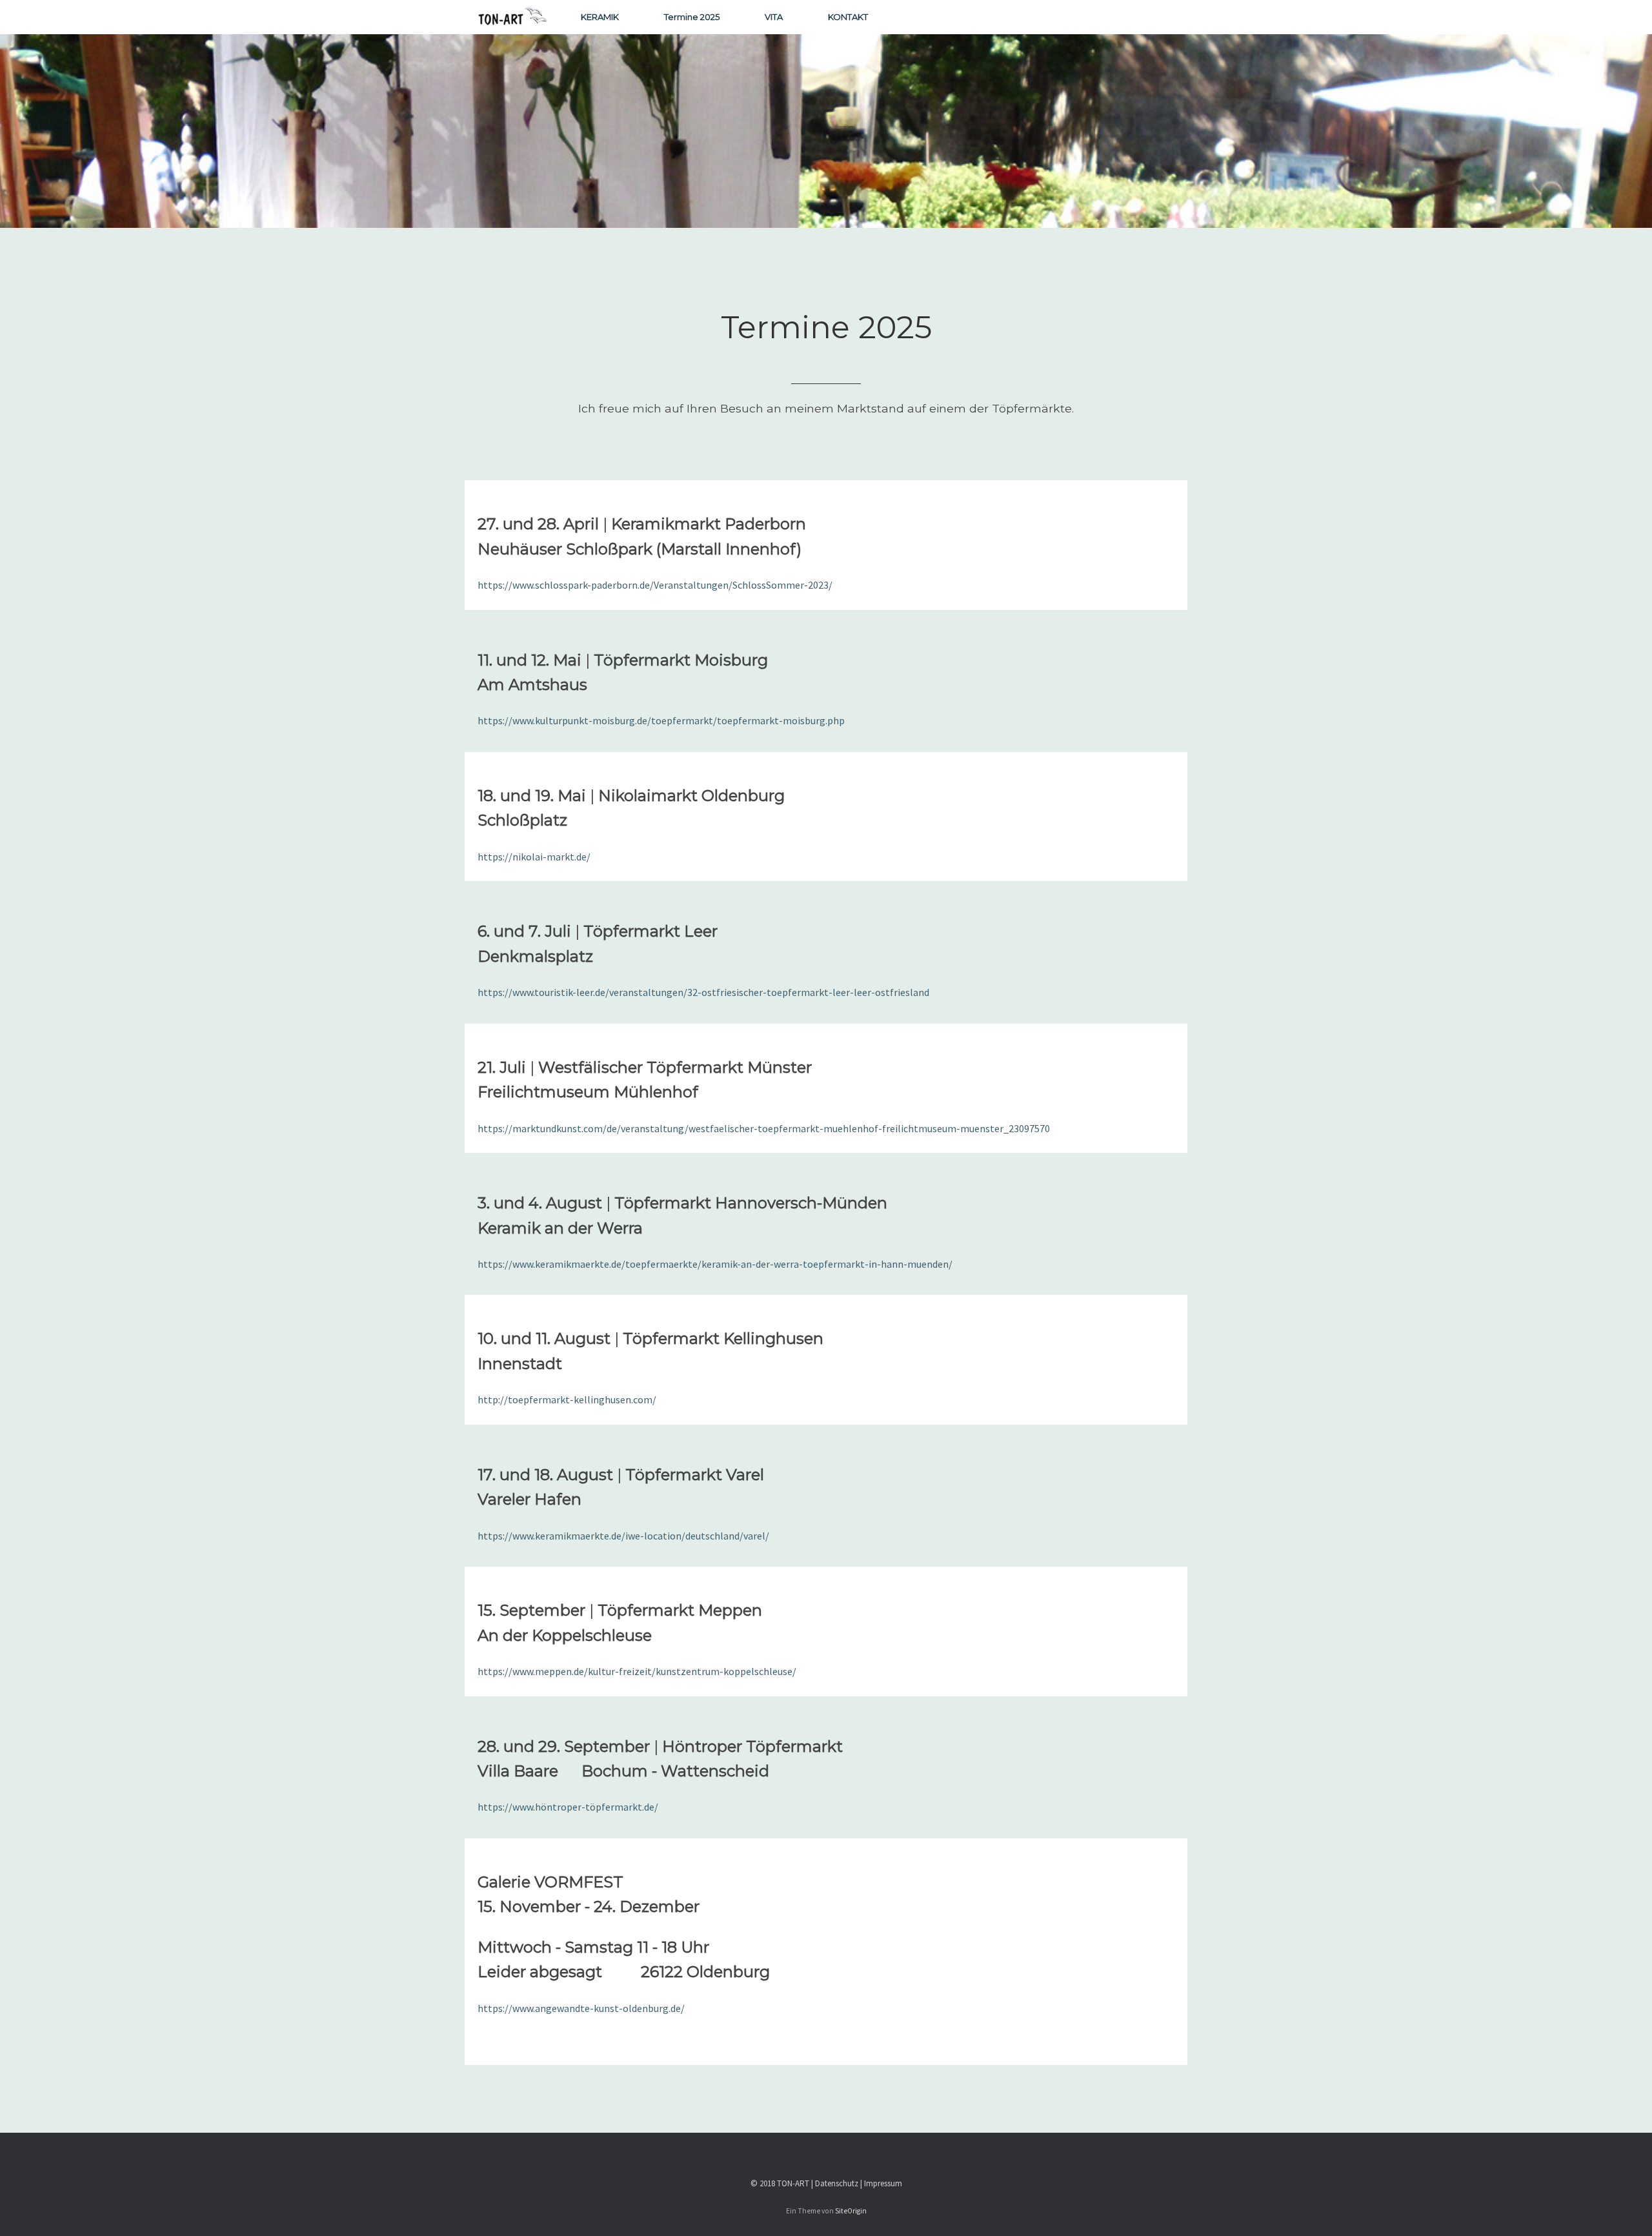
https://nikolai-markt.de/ (534, 857)
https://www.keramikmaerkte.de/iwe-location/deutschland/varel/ (623, 1536)
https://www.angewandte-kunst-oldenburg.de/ (581, 2008)
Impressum (883, 2183)
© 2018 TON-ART (780, 2183)
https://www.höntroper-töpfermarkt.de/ (568, 1807)
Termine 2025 (692, 17)
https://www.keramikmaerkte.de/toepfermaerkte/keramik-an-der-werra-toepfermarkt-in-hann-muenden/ (715, 1264)
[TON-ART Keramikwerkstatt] (513, 17)
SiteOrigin (851, 2211)
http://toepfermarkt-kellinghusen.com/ (567, 1399)
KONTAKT (848, 17)
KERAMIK (600, 17)
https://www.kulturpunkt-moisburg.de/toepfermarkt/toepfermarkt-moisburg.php (661, 720)
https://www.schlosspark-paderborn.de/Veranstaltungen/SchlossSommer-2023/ (655, 585)
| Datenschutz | (838, 2183)
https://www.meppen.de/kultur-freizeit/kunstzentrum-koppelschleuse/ (637, 1671)
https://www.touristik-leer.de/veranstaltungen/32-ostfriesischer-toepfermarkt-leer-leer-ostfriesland (703, 992)
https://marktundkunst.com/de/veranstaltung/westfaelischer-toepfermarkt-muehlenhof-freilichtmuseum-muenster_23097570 (764, 1128)
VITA (774, 17)
